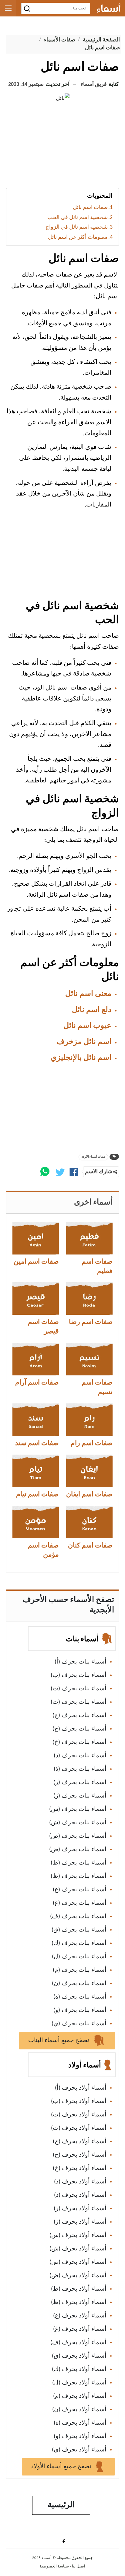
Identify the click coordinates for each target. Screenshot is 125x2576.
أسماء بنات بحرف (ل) (79, 1957)
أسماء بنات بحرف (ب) (79, 1675)
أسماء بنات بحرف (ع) (80, 1890)
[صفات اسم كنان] (89, 1522)
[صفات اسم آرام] (36, 1359)
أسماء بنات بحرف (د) (80, 1756)
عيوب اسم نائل (87, 1026)
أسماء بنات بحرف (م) (80, 1970)
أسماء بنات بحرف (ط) (79, 1863)
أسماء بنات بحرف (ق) (79, 1930)
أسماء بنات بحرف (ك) (79, 1943)
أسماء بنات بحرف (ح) (79, 1729)
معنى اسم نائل (88, 994)
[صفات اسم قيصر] (36, 1299)
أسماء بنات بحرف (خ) (79, 1742)
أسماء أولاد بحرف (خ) (80, 2168)
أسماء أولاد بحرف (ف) (78, 2343)
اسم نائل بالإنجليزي (81, 1058)
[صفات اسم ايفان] (89, 1471)
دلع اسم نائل (92, 1010)
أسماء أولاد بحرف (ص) (78, 2262)
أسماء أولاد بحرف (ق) (79, 2356)
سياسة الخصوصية (54, 2566)
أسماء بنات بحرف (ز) (80, 1796)
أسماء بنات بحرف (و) (80, 2010)
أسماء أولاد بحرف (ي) (79, 2450)
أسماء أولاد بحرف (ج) (80, 2142)
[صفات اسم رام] (89, 1420)
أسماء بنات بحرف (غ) (80, 1903)
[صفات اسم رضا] (89, 1299)
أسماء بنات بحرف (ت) (79, 1689)
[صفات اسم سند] (36, 1420)
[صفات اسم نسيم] (89, 1359)
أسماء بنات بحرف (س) (78, 1809)
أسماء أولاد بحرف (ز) (80, 2222)
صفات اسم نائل (90, 208)
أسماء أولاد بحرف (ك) (79, 2370)
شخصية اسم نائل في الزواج (77, 227)
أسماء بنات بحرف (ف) (78, 1917)
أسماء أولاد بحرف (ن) (79, 2410)
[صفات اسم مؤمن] (36, 1522)
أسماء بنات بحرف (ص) (78, 1836)
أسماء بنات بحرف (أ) (81, 1662)
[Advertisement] (62, 148)
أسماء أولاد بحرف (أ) (81, 2088)
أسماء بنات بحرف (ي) (79, 2024)
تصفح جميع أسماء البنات (59, 2041)
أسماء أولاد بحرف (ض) (78, 2276)
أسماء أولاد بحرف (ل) (79, 2383)
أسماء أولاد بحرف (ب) (79, 2101)
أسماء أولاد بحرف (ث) (79, 2128)
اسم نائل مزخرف (84, 1042)
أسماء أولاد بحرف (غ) (80, 2329)
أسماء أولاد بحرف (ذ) (80, 2195)
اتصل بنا (79, 2566)
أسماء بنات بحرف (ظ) (79, 1876)
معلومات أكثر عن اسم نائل (78, 237)
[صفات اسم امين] (36, 1238)
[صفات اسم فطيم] (89, 1238)
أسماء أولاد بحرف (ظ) (79, 2303)
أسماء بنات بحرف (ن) (79, 1984)
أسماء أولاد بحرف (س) (78, 2235)
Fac (63, 2541)
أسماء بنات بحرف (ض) (78, 1850)
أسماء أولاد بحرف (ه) (80, 2423)
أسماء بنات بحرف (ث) (79, 1702)
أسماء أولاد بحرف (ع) (80, 2316)
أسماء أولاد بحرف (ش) (78, 2249)
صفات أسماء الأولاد (93, 1157)
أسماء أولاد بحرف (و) (80, 2437)
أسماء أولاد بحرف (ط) (79, 2289)
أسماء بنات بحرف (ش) (78, 1823)
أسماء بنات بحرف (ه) (80, 1997)
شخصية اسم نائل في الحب (78, 218)
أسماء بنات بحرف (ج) (79, 1716)
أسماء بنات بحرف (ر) (80, 1783)
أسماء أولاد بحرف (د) (80, 2182)
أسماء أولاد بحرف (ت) (79, 2115)
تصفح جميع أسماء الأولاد (62, 2467)
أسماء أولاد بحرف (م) (80, 2396)
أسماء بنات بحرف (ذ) (80, 1769)
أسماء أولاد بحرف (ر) (80, 2209)
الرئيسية (61, 2505)
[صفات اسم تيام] (36, 1471)
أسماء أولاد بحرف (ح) (80, 2155)
